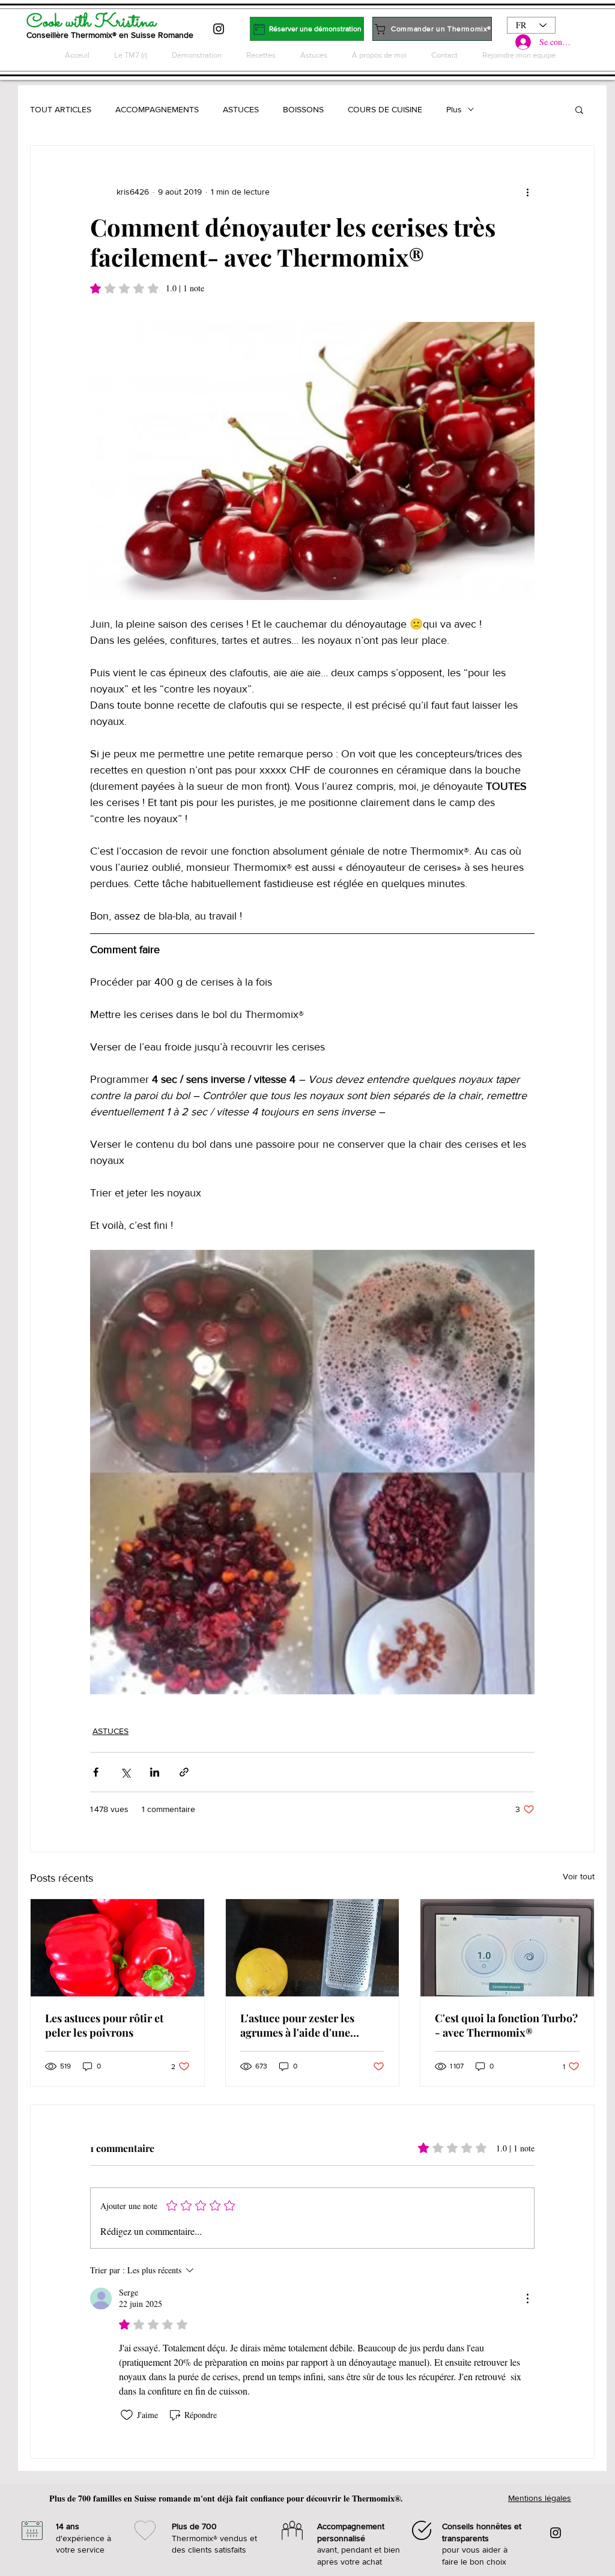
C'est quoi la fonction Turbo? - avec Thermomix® (506, 2025)
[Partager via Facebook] (96, 1772)
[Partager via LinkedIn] (155, 1772)
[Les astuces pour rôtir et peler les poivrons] (117, 1948)
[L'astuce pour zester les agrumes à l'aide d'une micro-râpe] (313, 1948)
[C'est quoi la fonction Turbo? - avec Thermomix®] (507, 1948)
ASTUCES (241, 109)
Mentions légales (540, 2498)
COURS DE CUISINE (385, 109)
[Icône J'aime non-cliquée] (127, 2415)
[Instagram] (219, 29)
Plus (454, 109)
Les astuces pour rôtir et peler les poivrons (104, 2025)
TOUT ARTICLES (61, 109)
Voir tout (579, 1876)
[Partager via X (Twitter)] (125, 1772)
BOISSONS (303, 109)
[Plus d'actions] (527, 192)
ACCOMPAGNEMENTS (157, 109)
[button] (579, 109)
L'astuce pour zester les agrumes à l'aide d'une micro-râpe (297, 2025)
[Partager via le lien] (184, 1772)
